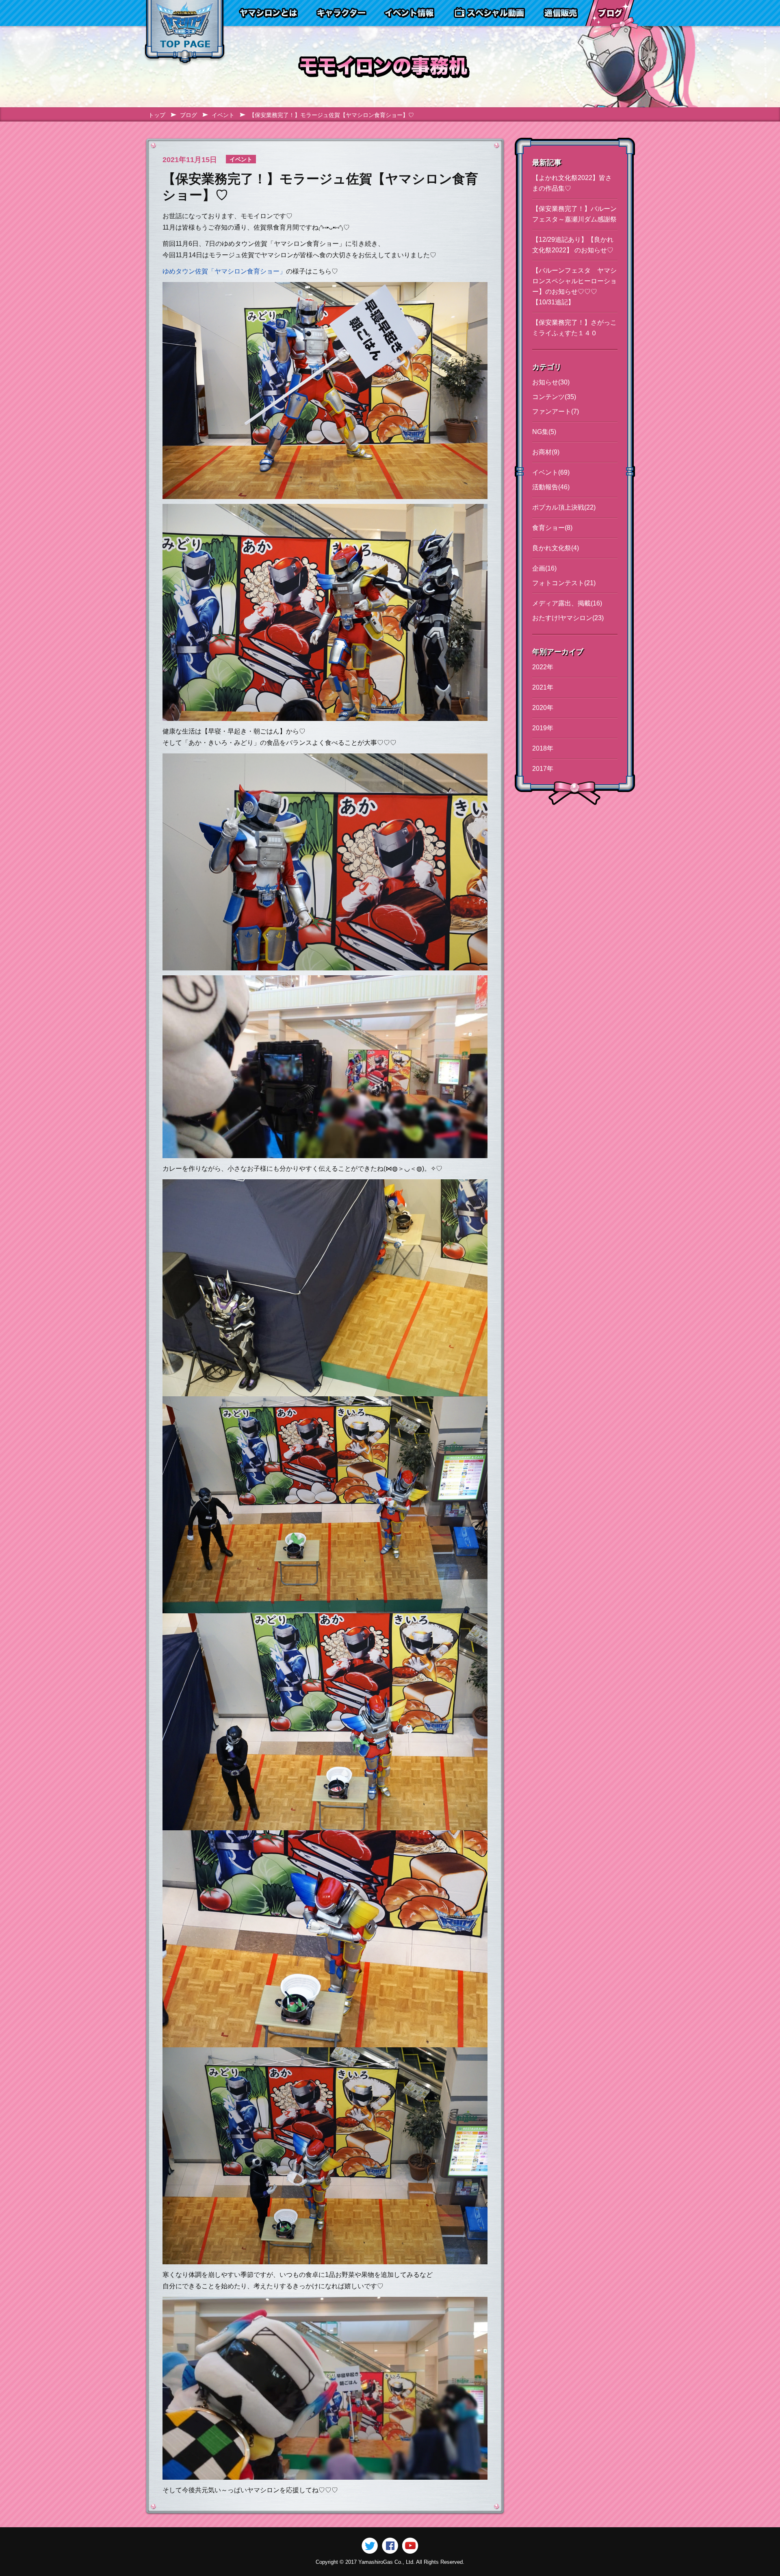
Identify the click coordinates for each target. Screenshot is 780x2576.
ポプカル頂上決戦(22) (564, 507)
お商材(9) (546, 452)
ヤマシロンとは (268, 13)
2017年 (543, 769)
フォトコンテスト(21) (564, 583)
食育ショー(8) (552, 528)
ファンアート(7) (556, 411)
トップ (157, 115)
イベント (223, 115)
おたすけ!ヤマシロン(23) (568, 618)
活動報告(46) (551, 487)
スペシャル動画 (490, 13)
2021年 (543, 687)
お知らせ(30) (551, 382)
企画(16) (544, 568)
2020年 (543, 708)
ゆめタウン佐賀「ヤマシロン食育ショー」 (224, 271)
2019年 (543, 728)
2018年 (543, 748)
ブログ (610, 13)
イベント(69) (551, 472)
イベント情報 (409, 13)
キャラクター (341, 13)
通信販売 (560, 13)
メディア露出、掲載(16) (567, 603)
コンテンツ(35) (554, 397)
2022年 (543, 667)
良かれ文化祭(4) (556, 548)
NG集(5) (544, 432)
